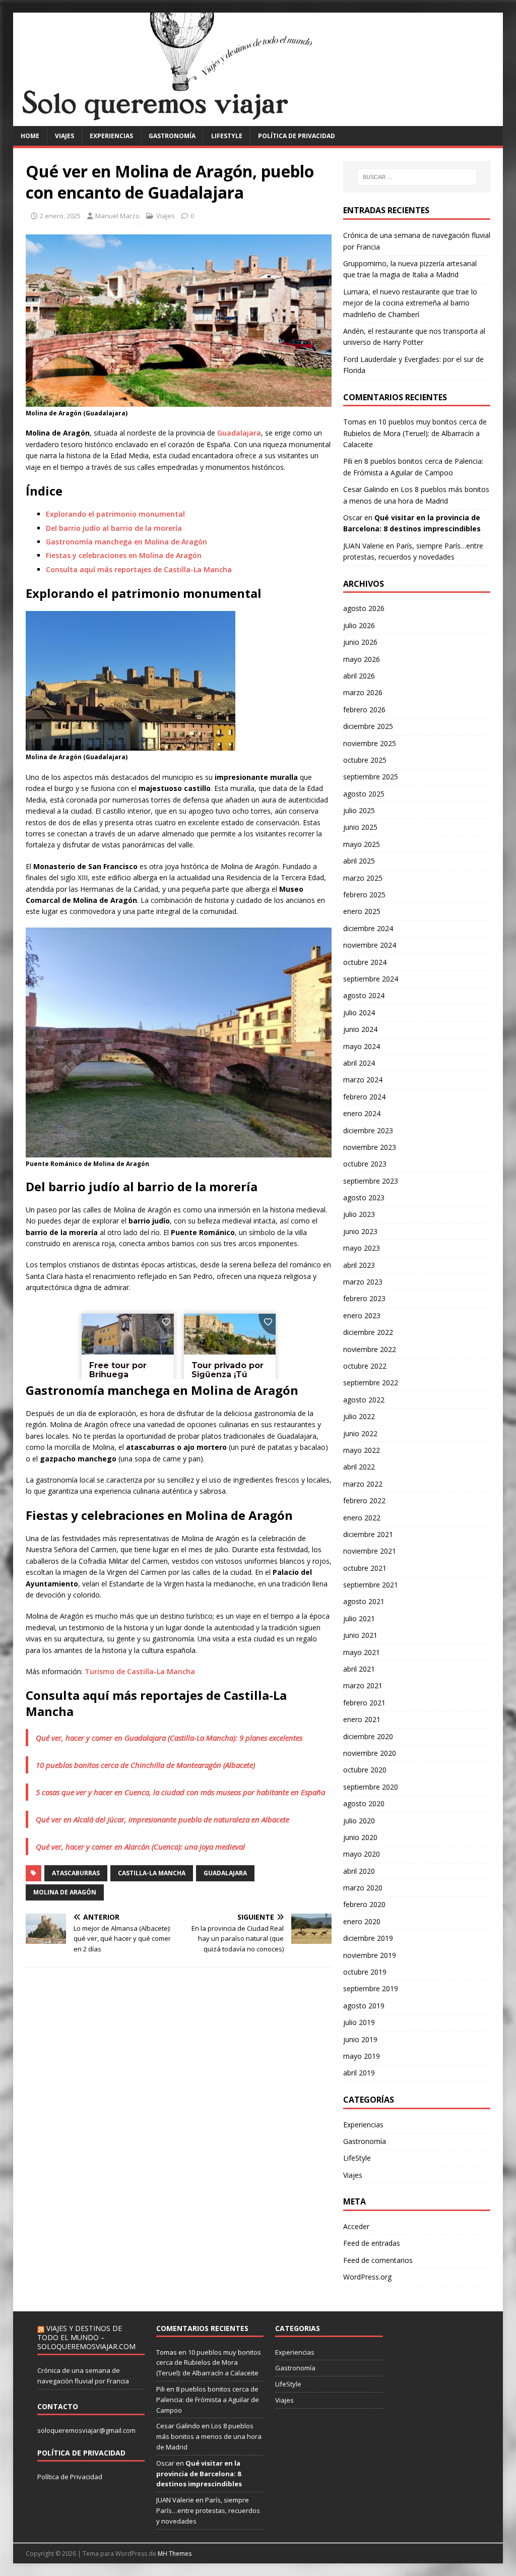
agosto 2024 (364, 995)
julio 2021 (359, 1618)
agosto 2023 (364, 1198)
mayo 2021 (362, 1652)
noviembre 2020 (370, 1753)
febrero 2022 (364, 1500)
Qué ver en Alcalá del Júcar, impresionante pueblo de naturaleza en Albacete (163, 1819)
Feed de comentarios (378, 2260)
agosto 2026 (364, 608)
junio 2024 (360, 1029)
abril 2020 (359, 1871)
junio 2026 (360, 642)
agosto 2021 (364, 1601)
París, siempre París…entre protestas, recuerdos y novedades (208, 2510)
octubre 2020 (365, 1770)
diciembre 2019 (368, 1938)
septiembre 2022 (371, 1383)
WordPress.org (367, 2277)
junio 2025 (360, 827)
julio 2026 (359, 625)
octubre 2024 (365, 962)
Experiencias (111, 136)
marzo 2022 (363, 1484)
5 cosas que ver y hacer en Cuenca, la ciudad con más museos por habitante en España (180, 1792)
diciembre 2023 (368, 1130)
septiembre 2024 (371, 979)
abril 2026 (359, 676)
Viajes (64, 136)
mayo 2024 (362, 1046)
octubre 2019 (365, 1972)
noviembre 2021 (370, 1551)
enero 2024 (362, 1113)
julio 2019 (359, 2022)
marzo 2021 (363, 1685)
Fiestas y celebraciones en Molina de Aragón (124, 555)
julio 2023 (359, 1214)
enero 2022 (362, 1518)
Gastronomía (172, 136)
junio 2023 (360, 1231)
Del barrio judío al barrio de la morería (114, 528)
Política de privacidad (297, 136)
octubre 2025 (365, 760)
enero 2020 (362, 1921)
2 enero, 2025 (60, 216)
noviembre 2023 (370, 1147)
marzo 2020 (363, 1888)
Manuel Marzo (117, 216)
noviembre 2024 (370, 945)
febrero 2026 (364, 710)
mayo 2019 (362, 2056)
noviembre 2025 (370, 743)
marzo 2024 (363, 1080)
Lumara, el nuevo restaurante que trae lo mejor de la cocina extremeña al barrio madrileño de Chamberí (410, 303)
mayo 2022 (362, 1450)
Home (30, 136)
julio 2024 (359, 1013)
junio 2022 (360, 1433)
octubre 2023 (365, 1164)
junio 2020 (360, 1837)
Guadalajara (239, 433)
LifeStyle (227, 136)
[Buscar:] (417, 177)
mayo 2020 (362, 1854)
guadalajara (225, 1873)
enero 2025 (362, 911)
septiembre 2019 (371, 1988)
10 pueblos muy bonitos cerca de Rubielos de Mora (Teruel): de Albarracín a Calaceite (415, 433)
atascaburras (76, 1873)
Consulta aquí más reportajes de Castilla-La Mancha (139, 569)
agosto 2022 (364, 1400)
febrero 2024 (364, 1097)
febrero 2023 (364, 1298)
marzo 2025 (363, 878)
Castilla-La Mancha (152, 1873)
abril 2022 (359, 1467)
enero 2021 (362, 1719)
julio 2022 (359, 1416)
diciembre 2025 (368, 726)
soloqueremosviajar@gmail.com (86, 2430)
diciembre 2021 (368, 1534)
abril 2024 (359, 1063)
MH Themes (175, 2554)
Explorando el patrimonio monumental (115, 514)
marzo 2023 (363, 1282)
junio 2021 (360, 1635)
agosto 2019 (364, 2006)
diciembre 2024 (368, 928)
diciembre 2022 (368, 1332)
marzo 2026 (363, 692)
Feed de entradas (372, 2243)
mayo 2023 (362, 1248)
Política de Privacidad (70, 2477)
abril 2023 (359, 1265)
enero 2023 (362, 1315)
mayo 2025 (362, 844)
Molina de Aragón (65, 1892)
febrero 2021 (364, 1703)
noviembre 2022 (370, 1349)
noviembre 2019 (370, 1955)
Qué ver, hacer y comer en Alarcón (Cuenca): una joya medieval (140, 1847)
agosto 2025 (364, 794)
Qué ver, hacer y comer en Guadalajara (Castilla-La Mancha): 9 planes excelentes (169, 1738)
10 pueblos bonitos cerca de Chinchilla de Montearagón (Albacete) (145, 1765)
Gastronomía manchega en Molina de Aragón (126, 542)
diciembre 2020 (368, 1736)
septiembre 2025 (371, 777)
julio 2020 (359, 1821)
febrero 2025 (364, 895)
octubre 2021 (365, 1568)
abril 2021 (359, 1669)
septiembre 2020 (371, 1787)
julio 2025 (359, 810)
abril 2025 (359, 861)
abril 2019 (359, 2073)
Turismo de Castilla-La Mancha (140, 1671)
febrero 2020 (364, 1904)
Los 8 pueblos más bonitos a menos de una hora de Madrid (209, 2436)
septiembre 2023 (371, 1181)
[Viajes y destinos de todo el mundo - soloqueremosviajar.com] (258, 120)
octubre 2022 (365, 1366)
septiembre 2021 (371, 1585)
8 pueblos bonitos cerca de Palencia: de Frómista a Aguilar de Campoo (208, 2400)
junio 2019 (360, 2039)
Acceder (356, 2226)
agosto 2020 (364, 1803)
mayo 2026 (362, 659)
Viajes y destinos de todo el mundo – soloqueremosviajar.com (86, 2337)
